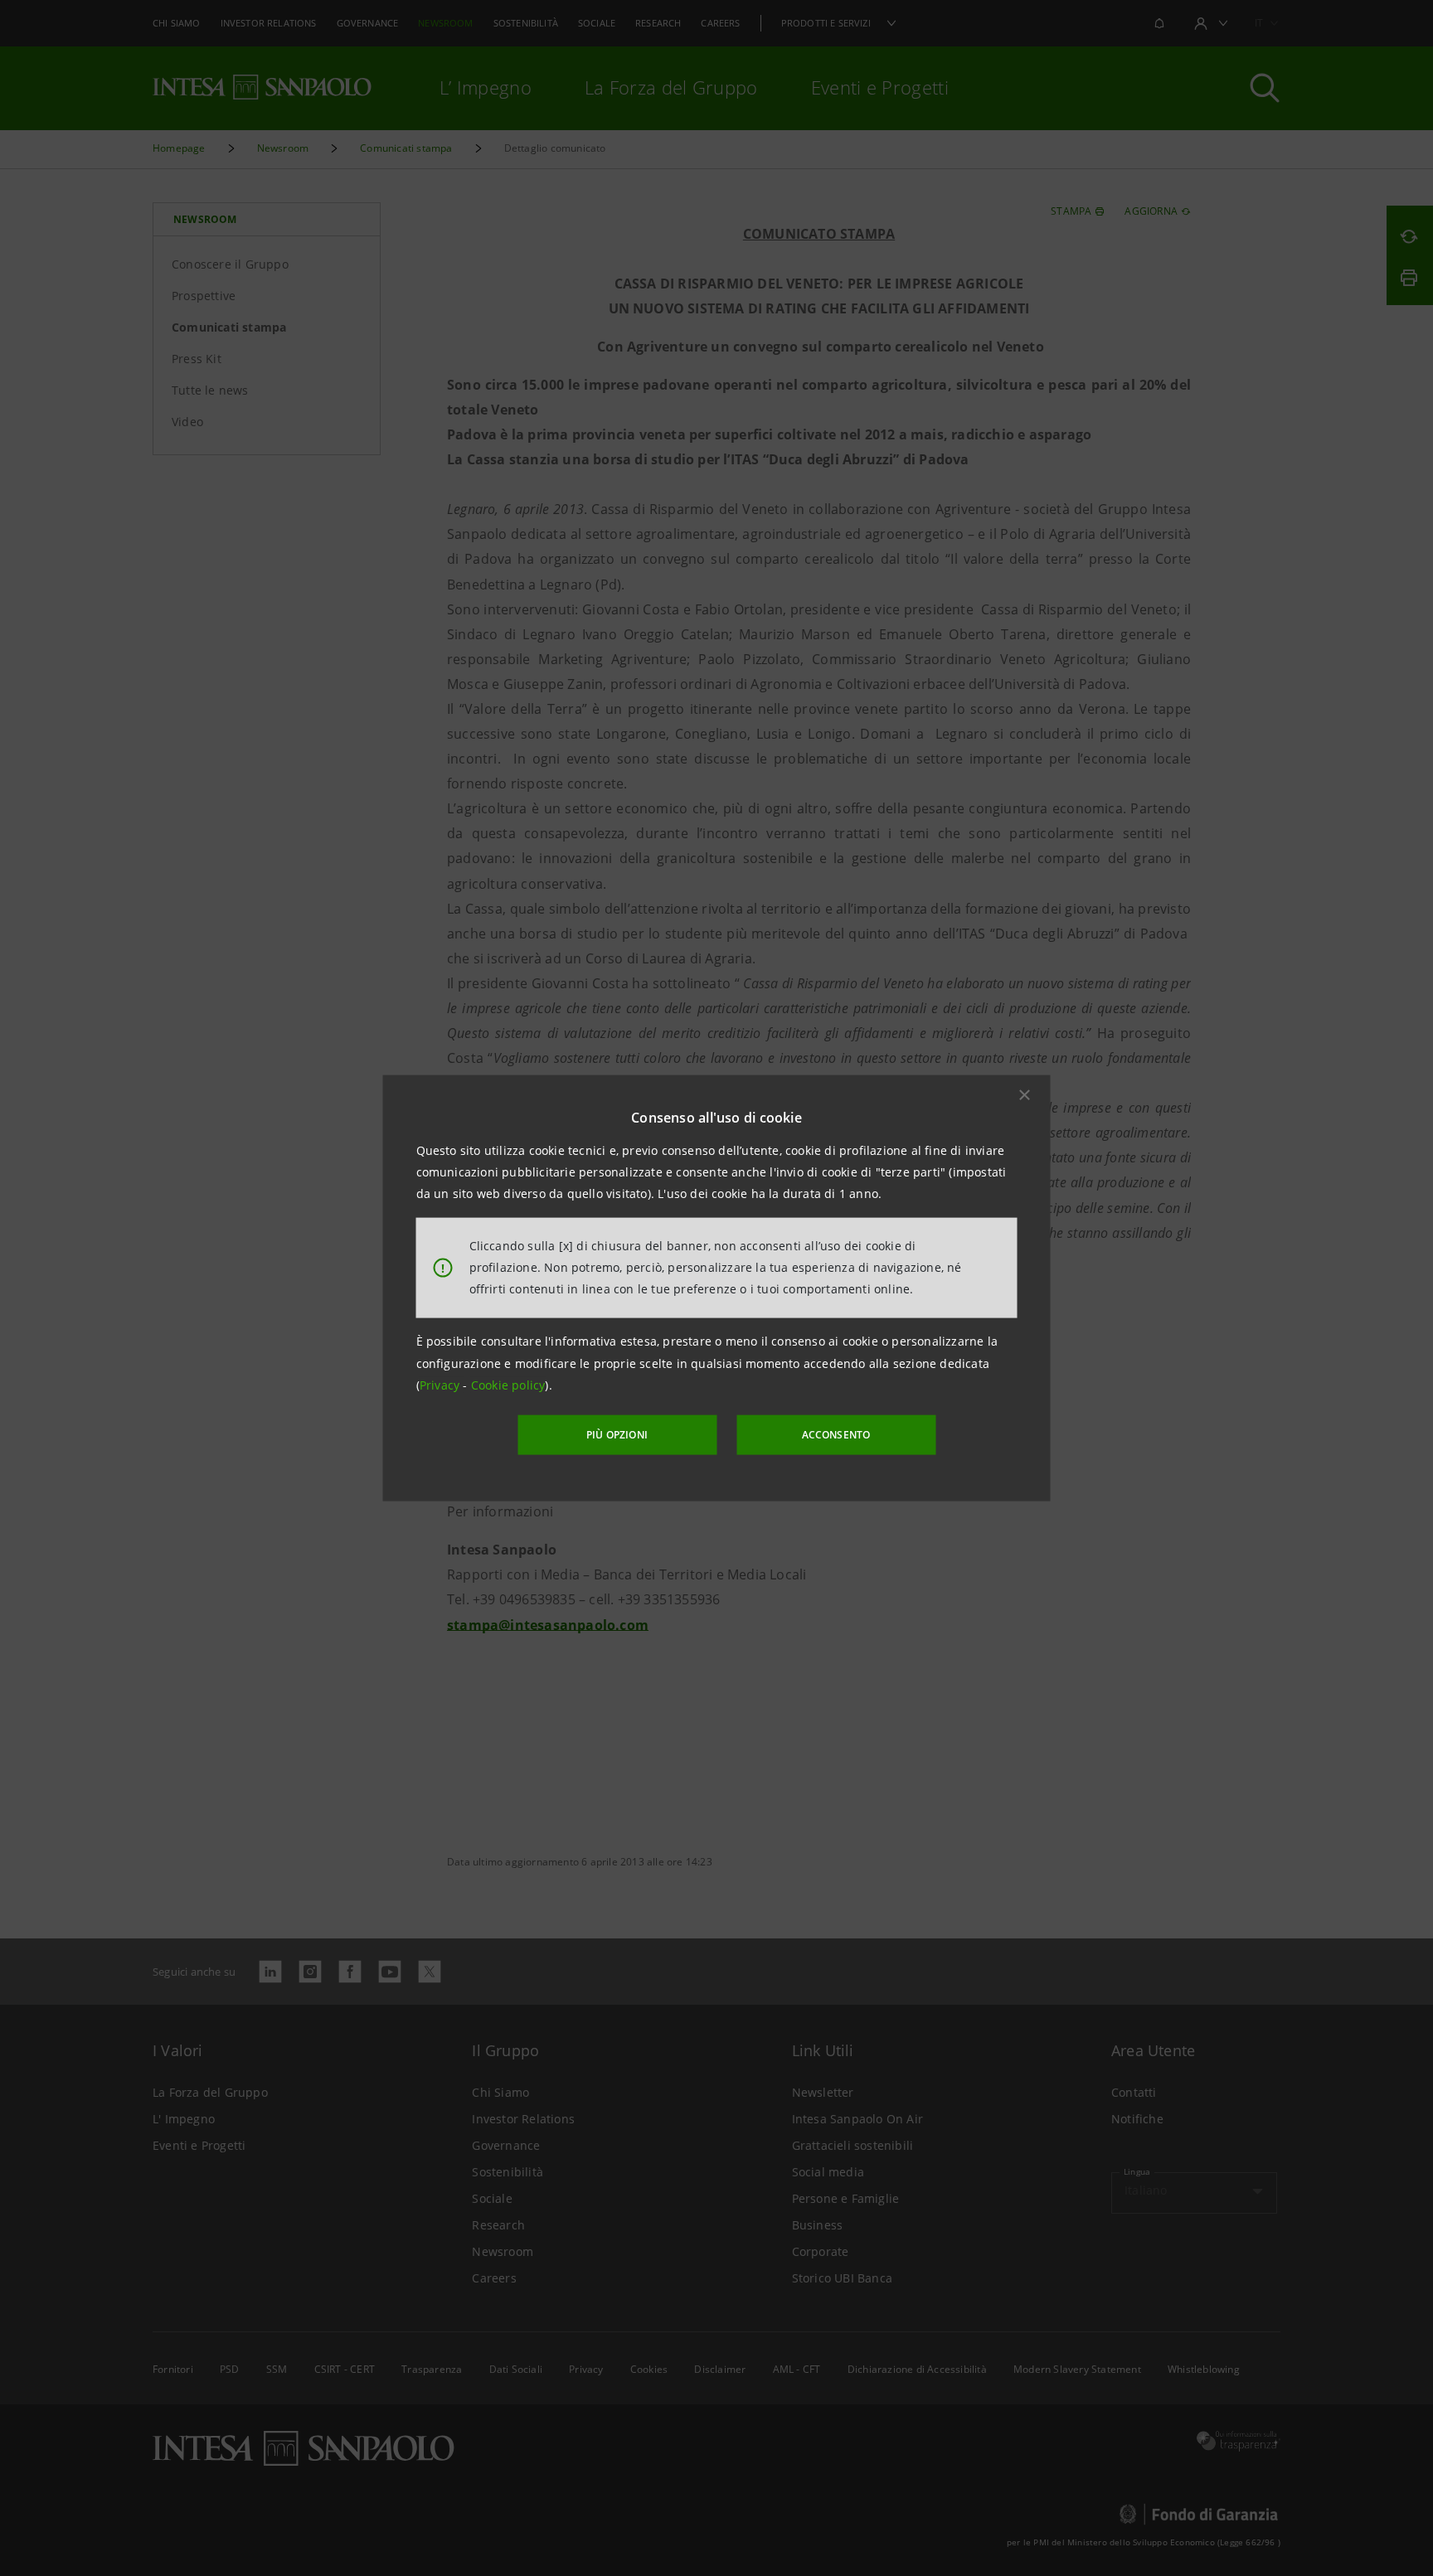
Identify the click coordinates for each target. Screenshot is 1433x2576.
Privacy (442, 1385)
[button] (1025, 1094)
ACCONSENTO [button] (836, 1435)
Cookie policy (508, 1385)
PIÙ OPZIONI (617, 1435)
